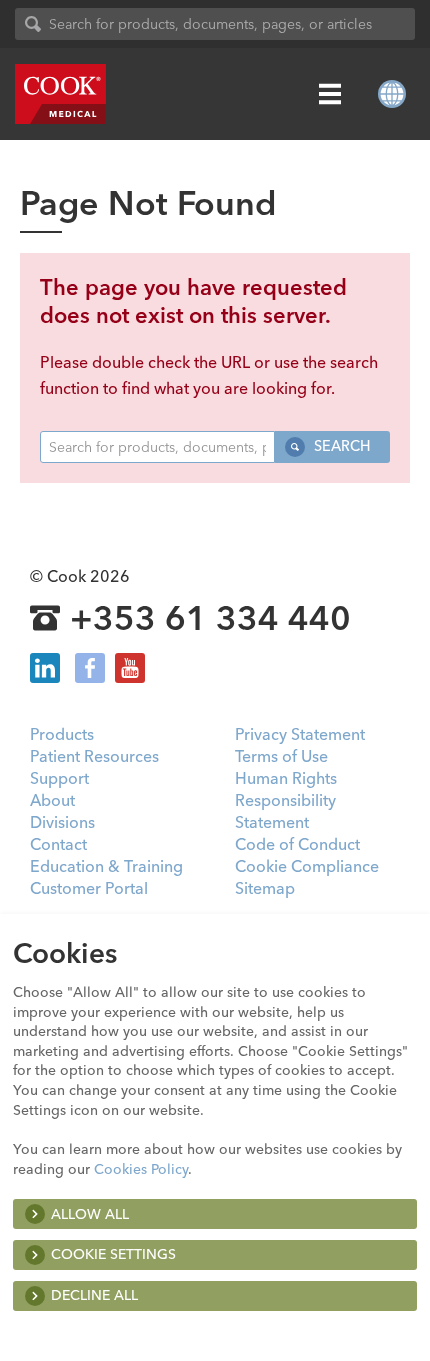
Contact (58, 844)
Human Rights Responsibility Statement (286, 800)
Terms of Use (281, 756)
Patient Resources (94, 756)
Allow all (90, 1214)
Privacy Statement (300, 734)
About (52, 800)
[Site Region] (392, 94)
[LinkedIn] (45, 668)
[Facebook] (90, 668)
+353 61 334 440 (210, 619)
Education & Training (106, 866)
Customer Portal (89, 888)
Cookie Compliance (307, 866)
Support (59, 778)
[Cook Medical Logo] (60, 94)
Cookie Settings (113, 1254)
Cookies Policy (141, 1169)
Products (62, 734)
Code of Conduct (297, 844)
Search (340, 446)
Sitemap (265, 888)
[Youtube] (130, 668)
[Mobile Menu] (330, 94)
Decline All (94, 1295)
